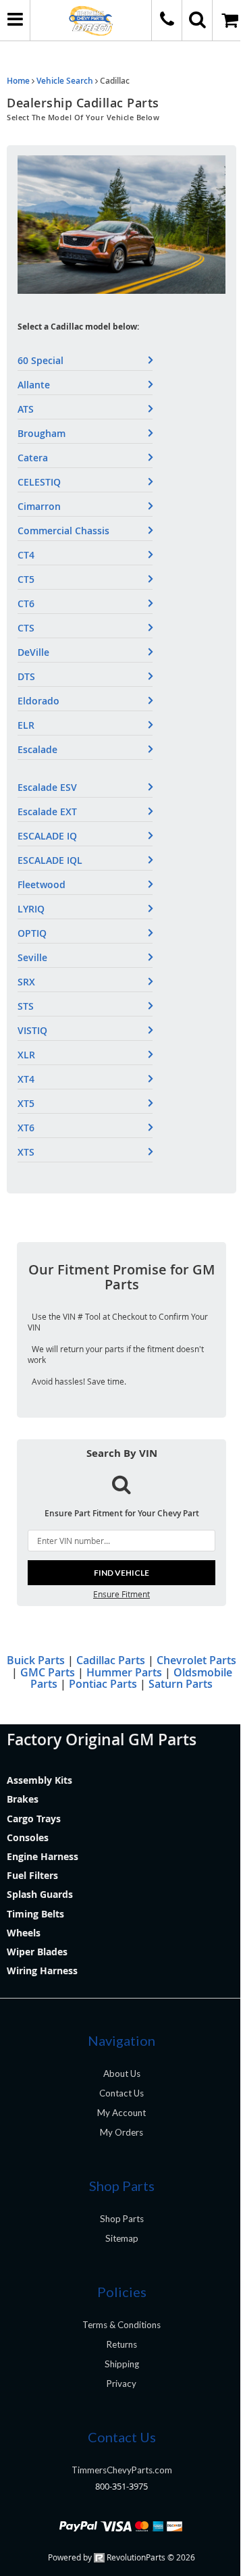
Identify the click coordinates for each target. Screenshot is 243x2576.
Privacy (122, 2384)
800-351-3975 (122, 2486)
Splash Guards (40, 1894)
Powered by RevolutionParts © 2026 (122, 2557)
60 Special (40, 360)
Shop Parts (122, 2219)
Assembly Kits (39, 1780)
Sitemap (122, 2238)
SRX (26, 982)
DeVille (33, 652)
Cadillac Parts (111, 1660)
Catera (33, 458)
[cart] (228, 20)
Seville (32, 957)
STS (26, 1006)
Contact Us (122, 2093)
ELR (26, 725)
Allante (34, 385)
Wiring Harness (42, 1970)
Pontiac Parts (103, 1684)
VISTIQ (32, 1030)
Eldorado (38, 701)
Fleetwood (42, 884)
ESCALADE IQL (50, 860)
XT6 (26, 1128)
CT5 (26, 579)
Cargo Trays (34, 1819)
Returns (122, 2344)
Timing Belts (35, 1914)
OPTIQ (32, 933)
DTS (26, 676)
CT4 (26, 555)
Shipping (122, 2364)
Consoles (28, 1837)
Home (18, 81)
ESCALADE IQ (47, 836)
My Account (122, 2113)
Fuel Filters (32, 1875)
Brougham (42, 433)
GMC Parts (48, 1672)
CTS (26, 628)
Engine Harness (43, 1856)
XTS (26, 1152)
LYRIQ (31, 909)
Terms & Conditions (122, 2325)
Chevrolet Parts (196, 1660)
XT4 (26, 1079)
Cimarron (39, 506)
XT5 (26, 1103)
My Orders (122, 2132)
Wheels (24, 1933)
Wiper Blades (37, 1952)
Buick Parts (36, 1660)
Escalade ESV (47, 787)
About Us (122, 2073)
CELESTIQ (39, 482)
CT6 (26, 603)
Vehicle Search (65, 81)
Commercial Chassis (63, 531)
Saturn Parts (181, 1684)
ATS (26, 409)
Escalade (37, 749)
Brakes (23, 1799)
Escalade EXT (47, 812)
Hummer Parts (124, 1672)
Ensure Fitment (122, 1594)
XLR (26, 1055)
